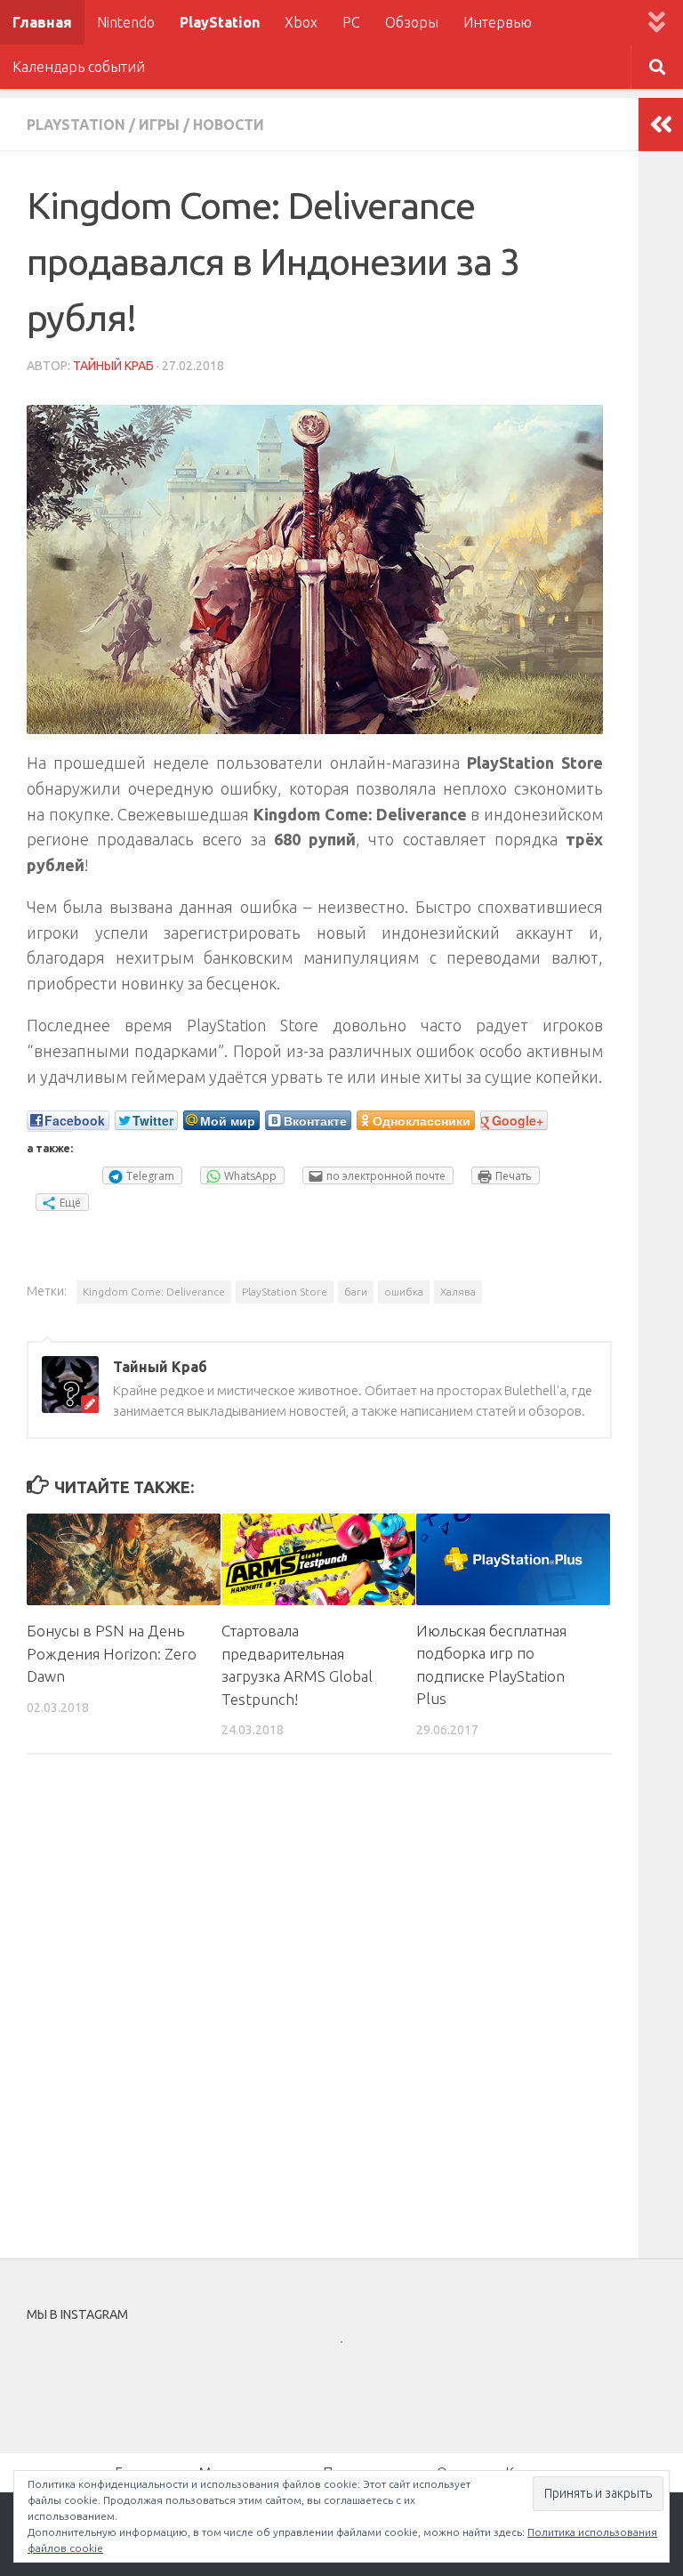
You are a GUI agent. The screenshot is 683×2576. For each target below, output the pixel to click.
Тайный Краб (113, 366)
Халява (458, 1292)
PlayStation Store (285, 1292)
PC (351, 22)
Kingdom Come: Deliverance (154, 1292)
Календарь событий (79, 67)
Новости (229, 125)
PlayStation (220, 22)
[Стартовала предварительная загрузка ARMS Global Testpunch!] (318, 1559)
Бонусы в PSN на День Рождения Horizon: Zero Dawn (112, 1653)
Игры (159, 125)
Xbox (301, 22)
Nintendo (126, 22)
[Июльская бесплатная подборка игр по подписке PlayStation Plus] (513, 1559)
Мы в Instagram (354, 2374)
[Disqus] (319, 2013)
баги (356, 1292)
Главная (42, 22)
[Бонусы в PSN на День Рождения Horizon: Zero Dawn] (124, 1559)
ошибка (404, 1292)
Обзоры (412, 22)
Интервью (498, 22)
